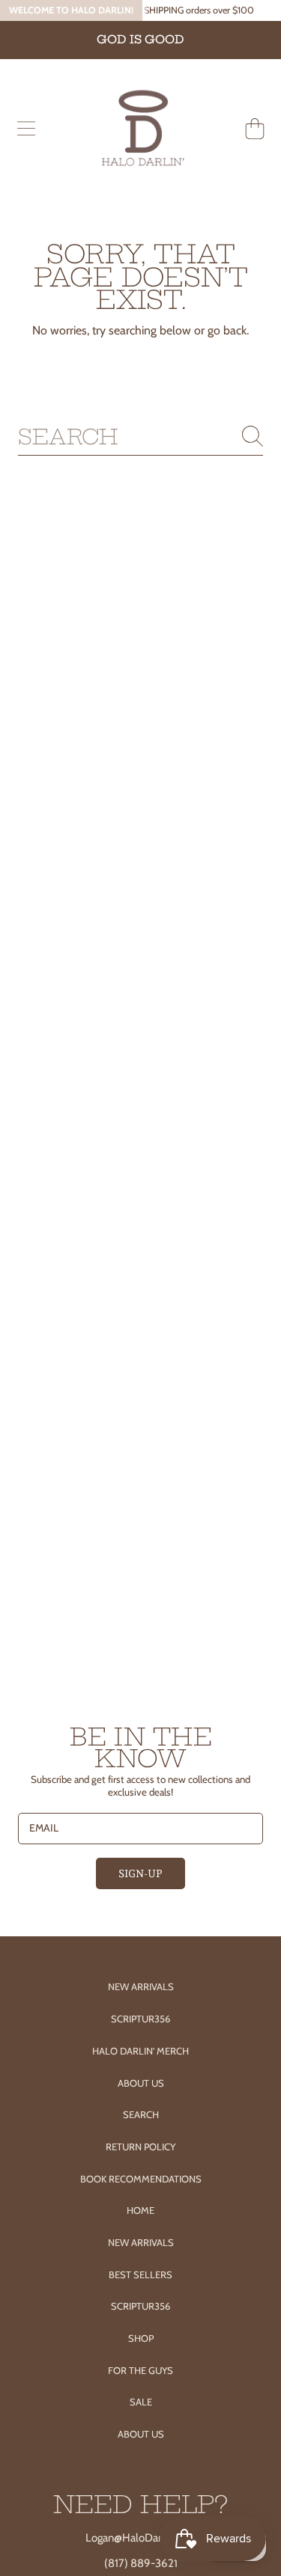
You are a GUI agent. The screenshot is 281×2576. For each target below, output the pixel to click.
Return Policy (140, 2147)
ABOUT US (141, 2434)
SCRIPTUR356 (140, 2306)
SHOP (141, 2338)
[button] (26, 129)
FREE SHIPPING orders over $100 (186, 10)
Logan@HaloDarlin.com (141, 2538)
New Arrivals (141, 1986)
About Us (141, 2083)
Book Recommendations (141, 2179)
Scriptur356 (140, 2019)
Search (141, 2114)
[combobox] (140, 437)
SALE (141, 2402)
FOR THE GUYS (140, 2370)
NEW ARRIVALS (141, 2242)
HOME (140, 2210)
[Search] (253, 436)
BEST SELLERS (140, 2274)
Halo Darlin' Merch (140, 2051)
